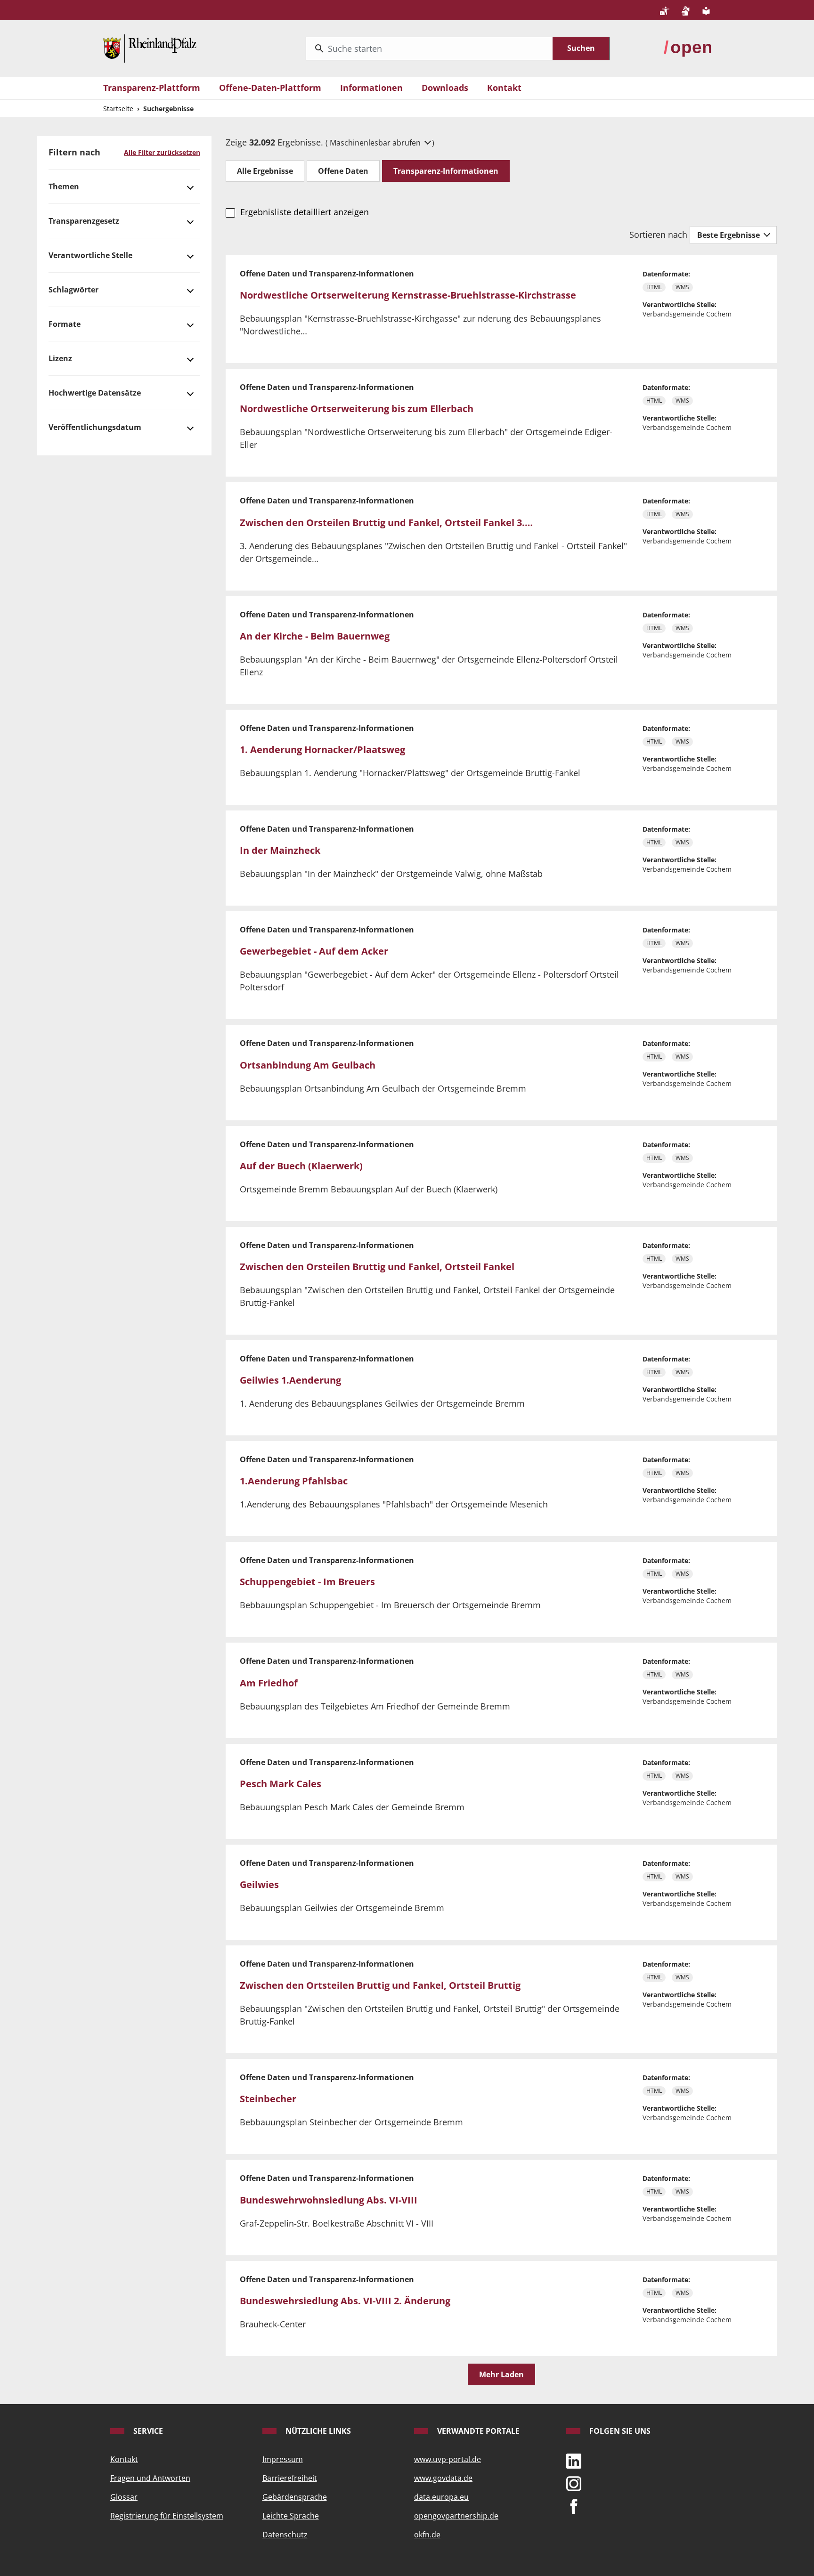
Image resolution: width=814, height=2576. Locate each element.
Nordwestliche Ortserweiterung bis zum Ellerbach (357, 409)
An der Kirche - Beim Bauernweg (315, 636)
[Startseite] (150, 48)
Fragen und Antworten (150, 2478)
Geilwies (259, 1884)
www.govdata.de (443, 2478)
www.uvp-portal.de (448, 2459)
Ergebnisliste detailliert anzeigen (304, 212)
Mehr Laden (501, 2374)
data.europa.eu (441, 2497)
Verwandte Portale (477, 2431)
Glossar (124, 2497)
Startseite (118, 109)
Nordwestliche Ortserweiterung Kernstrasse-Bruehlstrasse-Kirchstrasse (408, 295)
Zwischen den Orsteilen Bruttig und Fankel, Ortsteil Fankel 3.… (386, 522)
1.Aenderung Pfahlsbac (294, 1481)
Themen (64, 186)
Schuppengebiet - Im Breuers (307, 1582)
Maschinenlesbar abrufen (376, 143)
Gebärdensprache (295, 2497)
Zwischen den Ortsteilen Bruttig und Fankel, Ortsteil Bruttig (380, 1985)
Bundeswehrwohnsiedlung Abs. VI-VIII (329, 2200)
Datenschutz (285, 2535)
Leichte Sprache (291, 2516)
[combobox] (429, 49)
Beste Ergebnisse (729, 235)
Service (147, 2431)
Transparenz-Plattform (152, 88)
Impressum (283, 2459)
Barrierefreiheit (290, 2478)
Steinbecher (268, 2099)
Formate (65, 324)
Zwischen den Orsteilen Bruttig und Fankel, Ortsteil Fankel (377, 1267)
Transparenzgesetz (84, 221)
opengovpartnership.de (456, 2516)
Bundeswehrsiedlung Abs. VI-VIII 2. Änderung (345, 2301)
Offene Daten (343, 171)
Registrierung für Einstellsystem (167, 2516)
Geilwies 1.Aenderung (290, 1380)
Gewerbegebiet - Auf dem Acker (314, 951)
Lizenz (60, 358)
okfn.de (427, 2535)
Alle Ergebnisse (265, 171)
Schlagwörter (73, 290)
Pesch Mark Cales (281, 1784)
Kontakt (504, 88)
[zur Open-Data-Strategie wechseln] (687, 48)
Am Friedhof (269, 1683)
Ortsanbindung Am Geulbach (308, 1065)
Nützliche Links (317, 2431)
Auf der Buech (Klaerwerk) (301, 1166)
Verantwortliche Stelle (90, 255)
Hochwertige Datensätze (95, 393)
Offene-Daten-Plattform (270, 88)
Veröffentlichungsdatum (95, 427)
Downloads (445, 88)
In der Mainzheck (280, 850)
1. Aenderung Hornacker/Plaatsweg (322, 749)
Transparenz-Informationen (446, 171)
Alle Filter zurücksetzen (162, 152)
